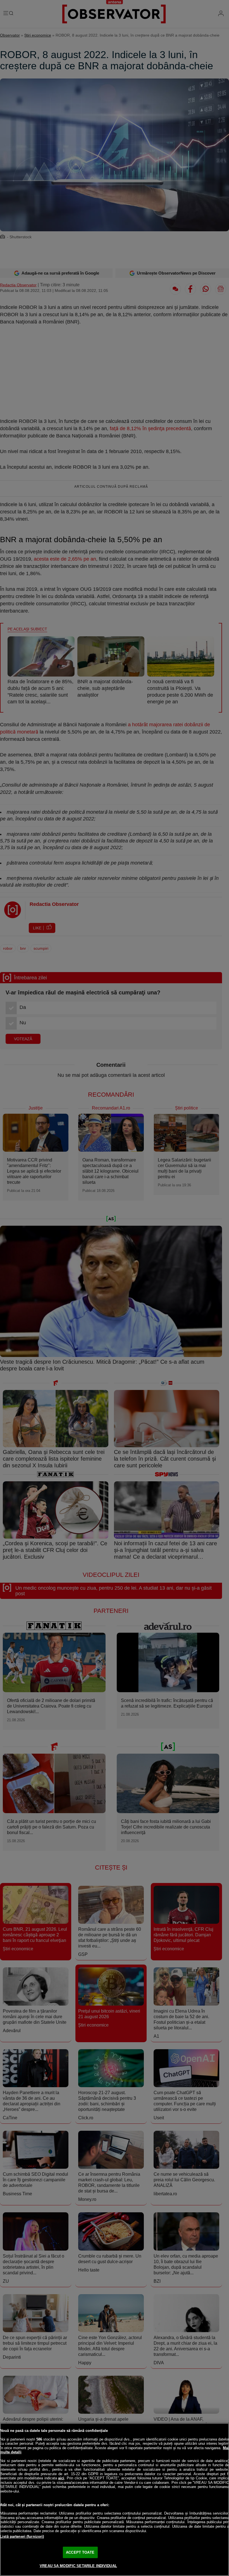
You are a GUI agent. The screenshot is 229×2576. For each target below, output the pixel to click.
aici (61, 2478)
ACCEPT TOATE (80, 2552)
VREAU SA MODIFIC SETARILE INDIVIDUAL (78, 2566)
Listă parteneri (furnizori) (22, 2536)
